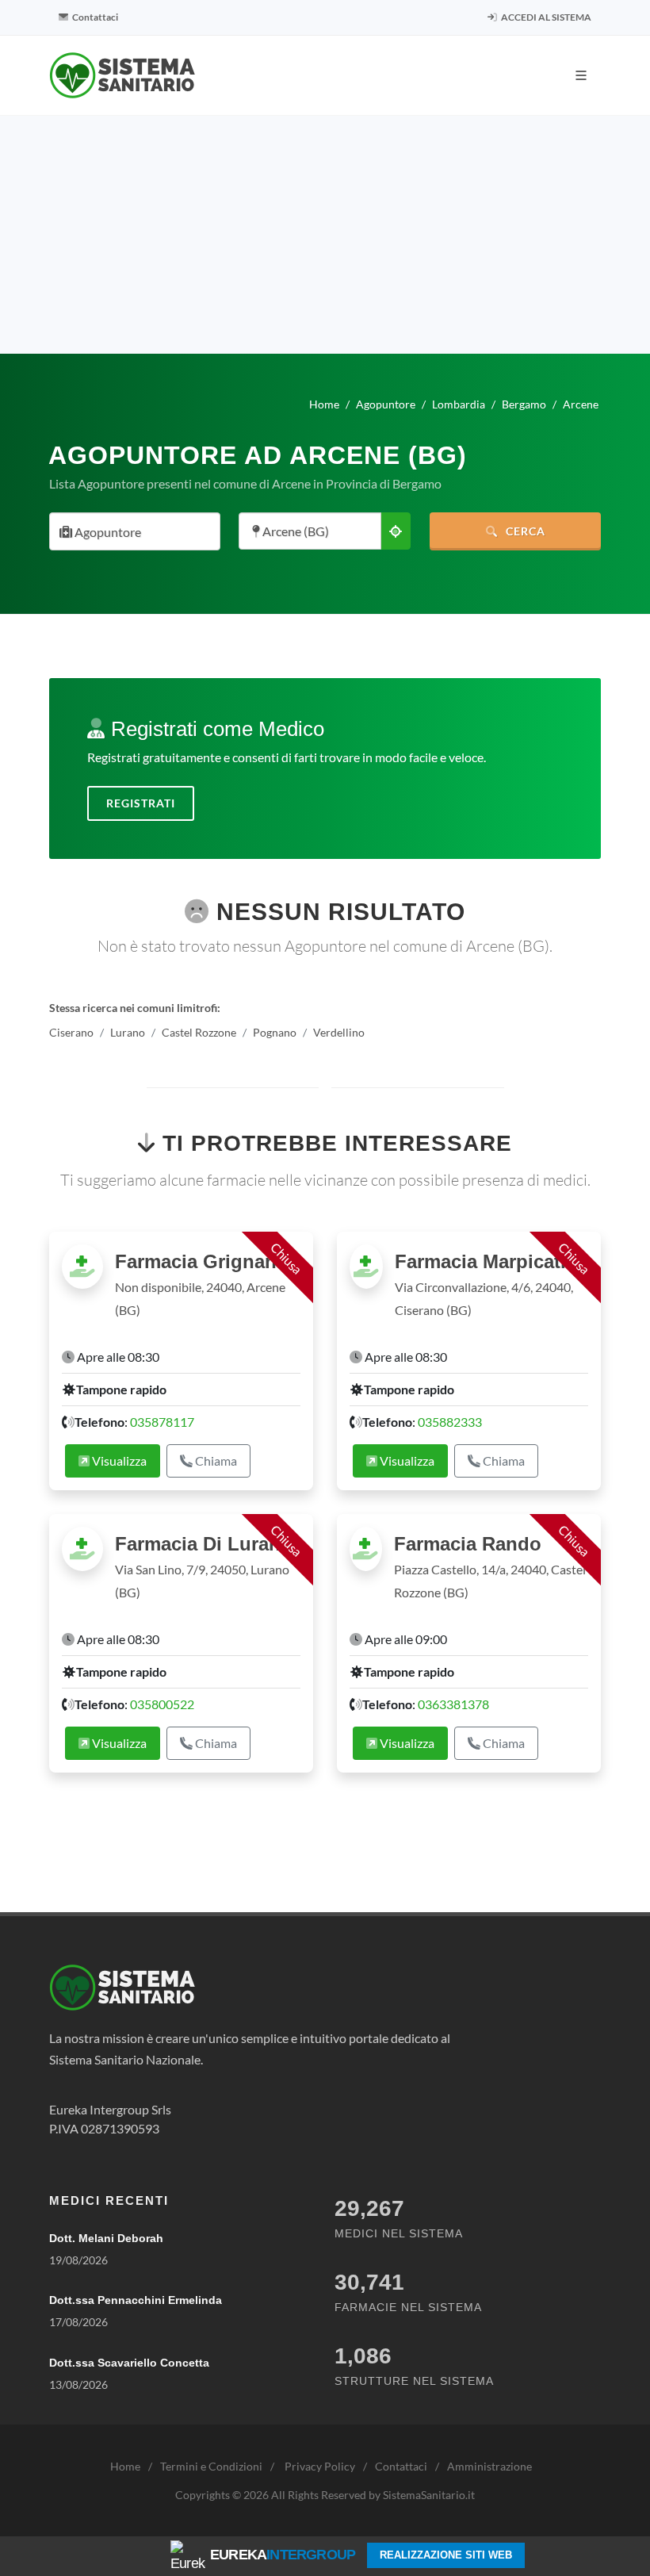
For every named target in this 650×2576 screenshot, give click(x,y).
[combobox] (135, 531)
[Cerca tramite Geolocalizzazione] (396, 531)
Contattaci (94, 17)
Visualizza (118, 1460)
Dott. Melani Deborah (106, 2238)
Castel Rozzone (199, 1032)
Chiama (215, 1460)
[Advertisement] (325, 235)
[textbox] (130, 533)
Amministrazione (489, 2466)
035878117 (162, 1422)
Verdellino (339, 1032)
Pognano (275, 1032)
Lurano (128, 1032)
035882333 (450, 1422)
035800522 (162, 1704)
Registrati (141, 803)
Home (125, 2466)
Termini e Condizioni (211, 2466)
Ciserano (71, 1032)
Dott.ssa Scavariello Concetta (129, 2363)
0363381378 (453, 1704)
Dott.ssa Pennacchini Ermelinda (136, 2300)
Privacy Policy (320, 2466)
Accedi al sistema (545, 17)
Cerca (524, 531)
